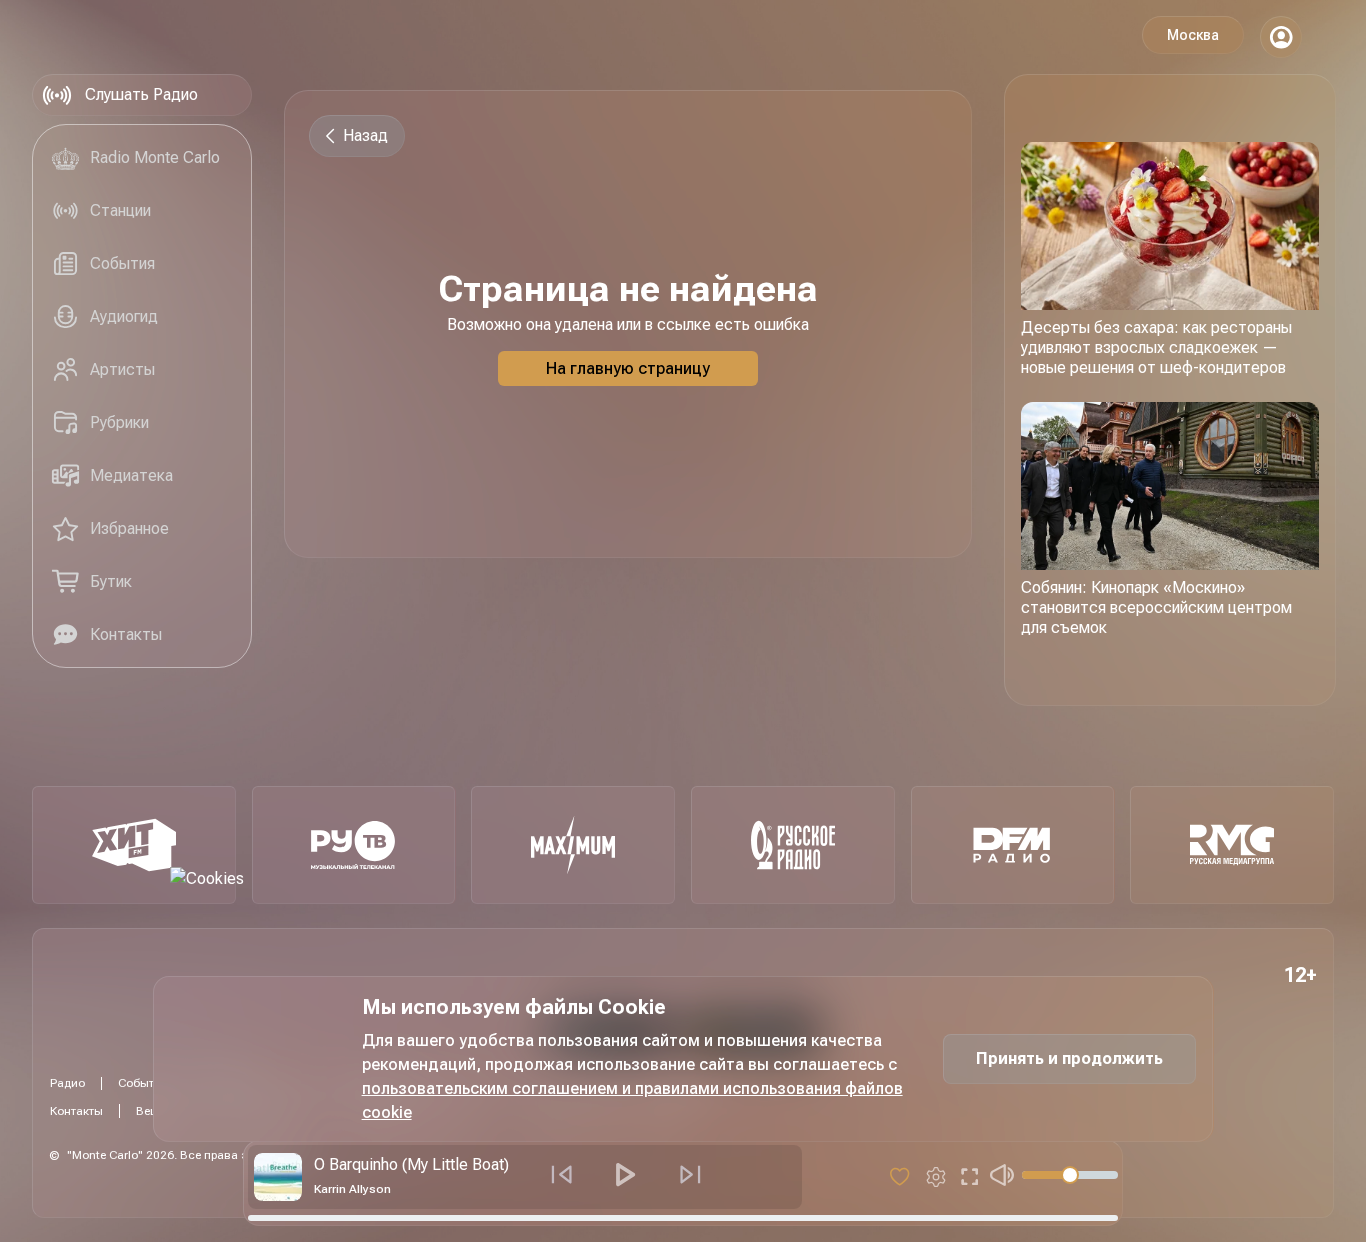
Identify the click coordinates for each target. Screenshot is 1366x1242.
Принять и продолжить (1069, 1058)
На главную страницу (628, 368)
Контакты (76, 1111)
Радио (67, 1083)
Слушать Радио (141, 94)
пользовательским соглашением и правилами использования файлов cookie (632, 1100)
